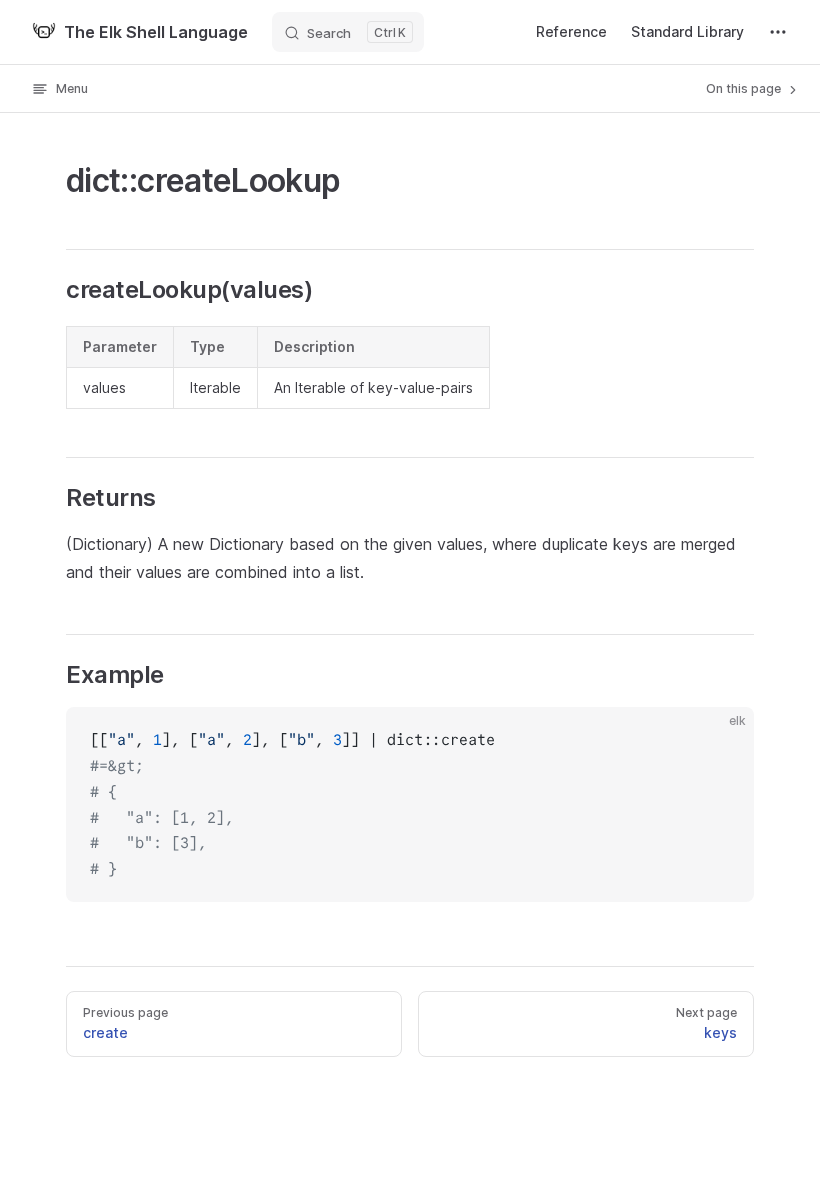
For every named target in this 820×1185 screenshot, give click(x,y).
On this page (745, 88)
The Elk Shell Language (156, 32)
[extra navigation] (778, 32)
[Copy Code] (722, 739)
